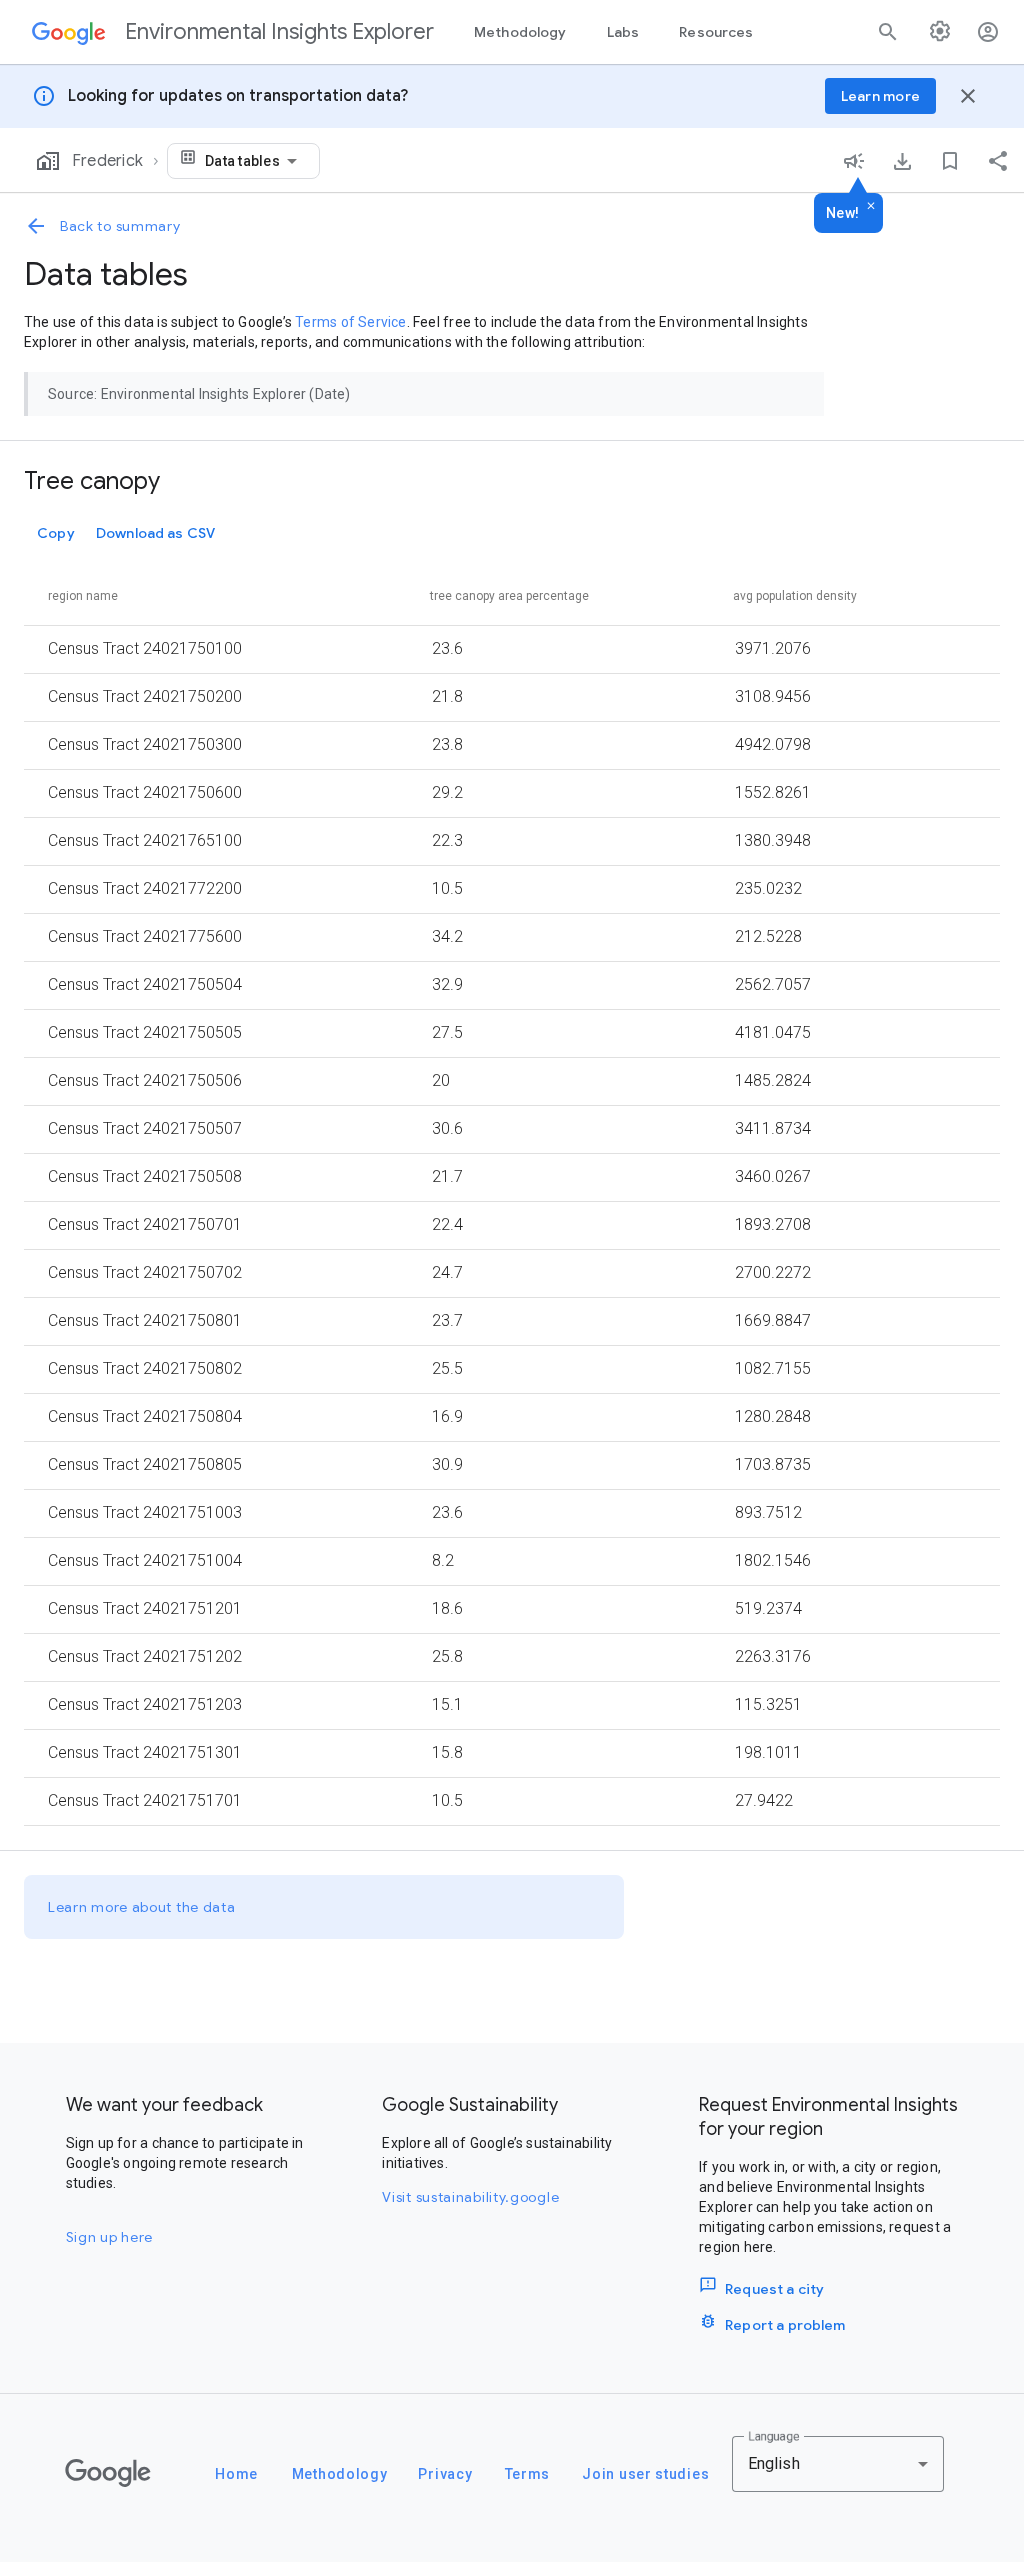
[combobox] (254, 161)
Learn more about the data (142, 1907)
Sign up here (109, 2237)
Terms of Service (350, 322)
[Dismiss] (871, 207)
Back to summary (120, 226)
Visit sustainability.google (470, 2197)
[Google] (108, 2473)
